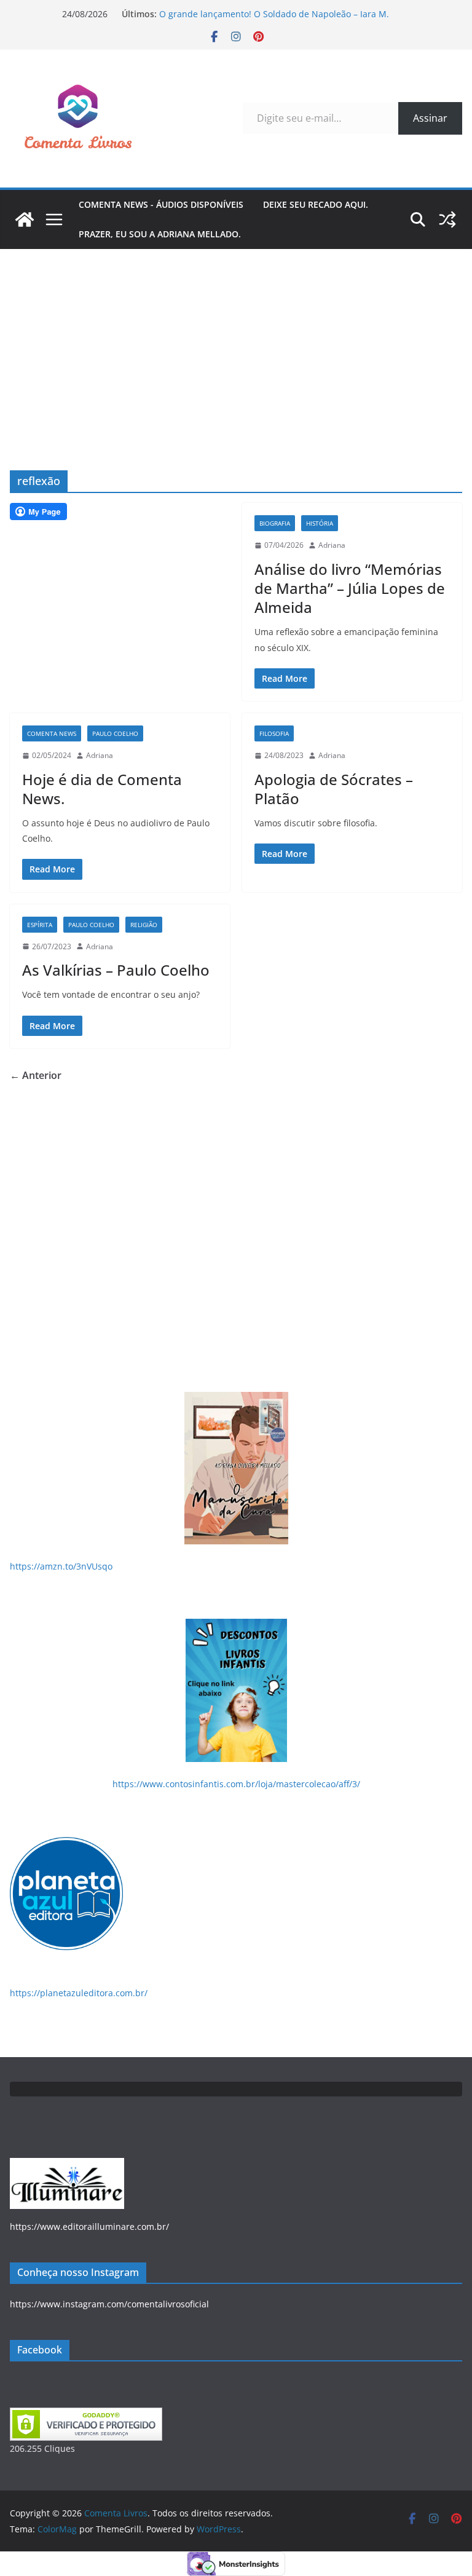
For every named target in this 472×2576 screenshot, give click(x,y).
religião (144, 925)
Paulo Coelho (115, 733)
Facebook (40, 2350)
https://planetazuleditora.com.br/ (79, 1993)
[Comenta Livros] (25, 219)
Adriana (332, 545)
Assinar (430, 118)
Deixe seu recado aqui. (316, 204)
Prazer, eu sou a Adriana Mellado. (160, 234)
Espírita (40, 925)
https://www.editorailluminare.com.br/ (89, 2226)
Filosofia (274, 733)
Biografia (275, 523)
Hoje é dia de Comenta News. (102, 789)
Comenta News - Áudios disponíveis (161, 204)
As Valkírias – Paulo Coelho (116, 970)
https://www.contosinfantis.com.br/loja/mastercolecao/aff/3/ (236, 1784)
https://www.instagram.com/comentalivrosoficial (109, 2304)
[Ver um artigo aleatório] (447, 219)
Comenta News (52, 733)
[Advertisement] (236, 341)
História (320, 523)
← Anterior (36, 1075)
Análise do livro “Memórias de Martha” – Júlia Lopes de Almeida (350, 588)
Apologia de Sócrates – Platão (334, 789)
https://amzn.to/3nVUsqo (61, 1566)
